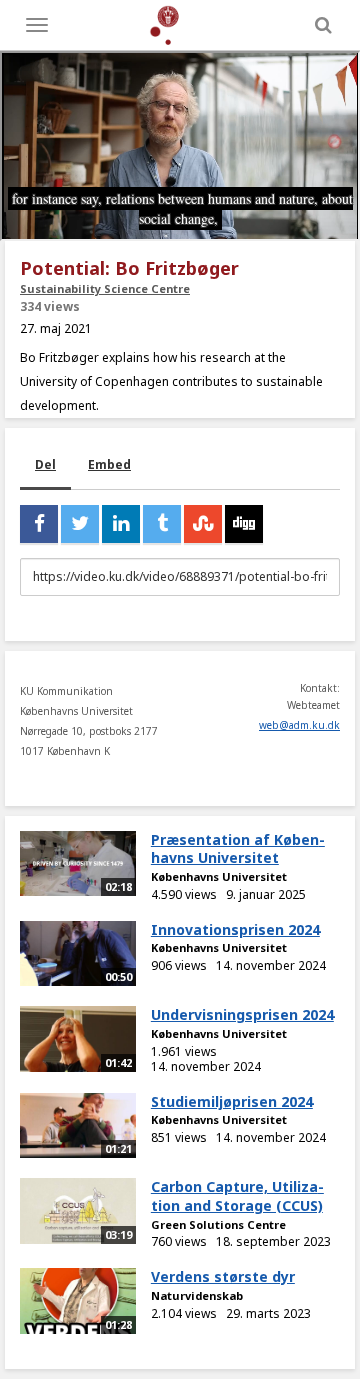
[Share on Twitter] (80, 524)
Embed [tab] (109, 464)
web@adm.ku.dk (299, 725)
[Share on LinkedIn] (121, 524)
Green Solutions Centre (218, 1224)
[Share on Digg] (244, 524)
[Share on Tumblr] (162, 524)
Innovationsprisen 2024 (235, 929)
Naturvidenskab (197, 1295)
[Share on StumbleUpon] (203, 524)
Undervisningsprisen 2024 (242, 1014)
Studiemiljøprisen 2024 (232, 1101)
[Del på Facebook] (39, 524)
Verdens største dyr (223, 1276)
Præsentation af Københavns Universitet (238, 849)
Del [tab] (45, 464)
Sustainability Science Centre (105, 288)
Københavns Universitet (219, 876)
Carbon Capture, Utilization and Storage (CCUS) (237, 1196)
